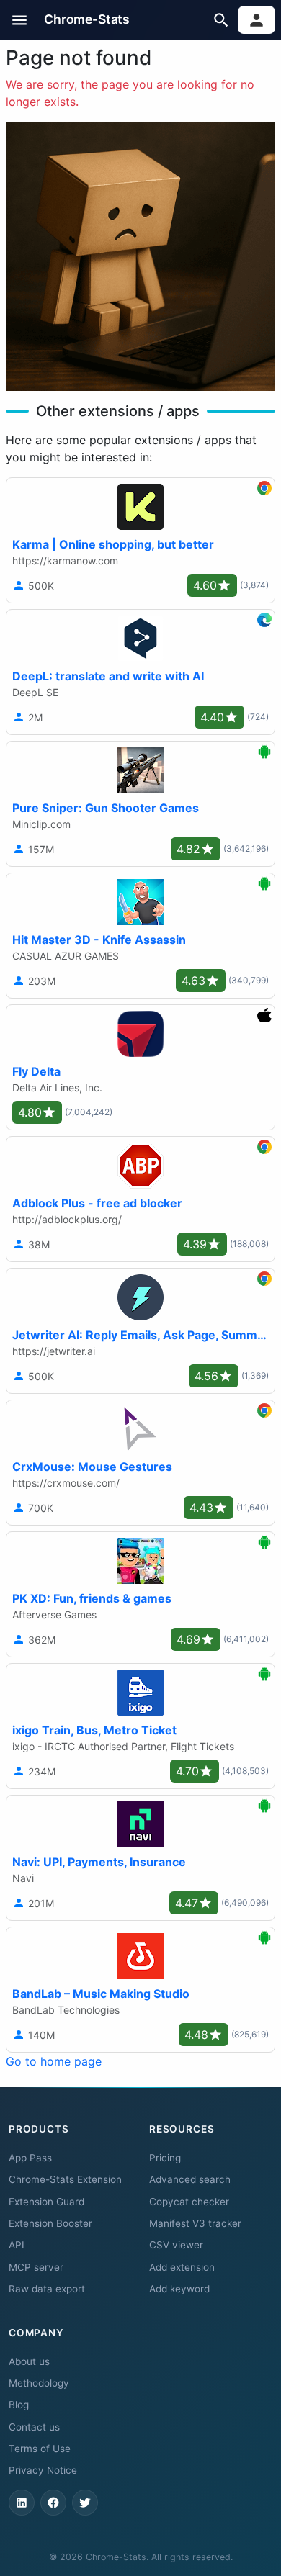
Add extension (182, 2267)
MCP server (36, 2267)
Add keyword (179, 2289)
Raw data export (47, 2289)
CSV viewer (176, 2245)
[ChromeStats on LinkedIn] (22, 2503)
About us (29, 2361)
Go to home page (54, 2061)
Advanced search (190, 2179)
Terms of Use (40, 2449)
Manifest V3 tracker (195, 2223)
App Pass (30, 2158)
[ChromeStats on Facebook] (53, 2503)
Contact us (34, 2427)
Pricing (165, 2158)
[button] (20, 20)
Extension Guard (46, 2202)
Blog (19, 2405)
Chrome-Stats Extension (65, 2179)
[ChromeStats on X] (85, 2503)
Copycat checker (189, 2202)
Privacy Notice (43, 2470)
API (17, 2245)
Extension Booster (50, 2223)
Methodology (39, 2383)
